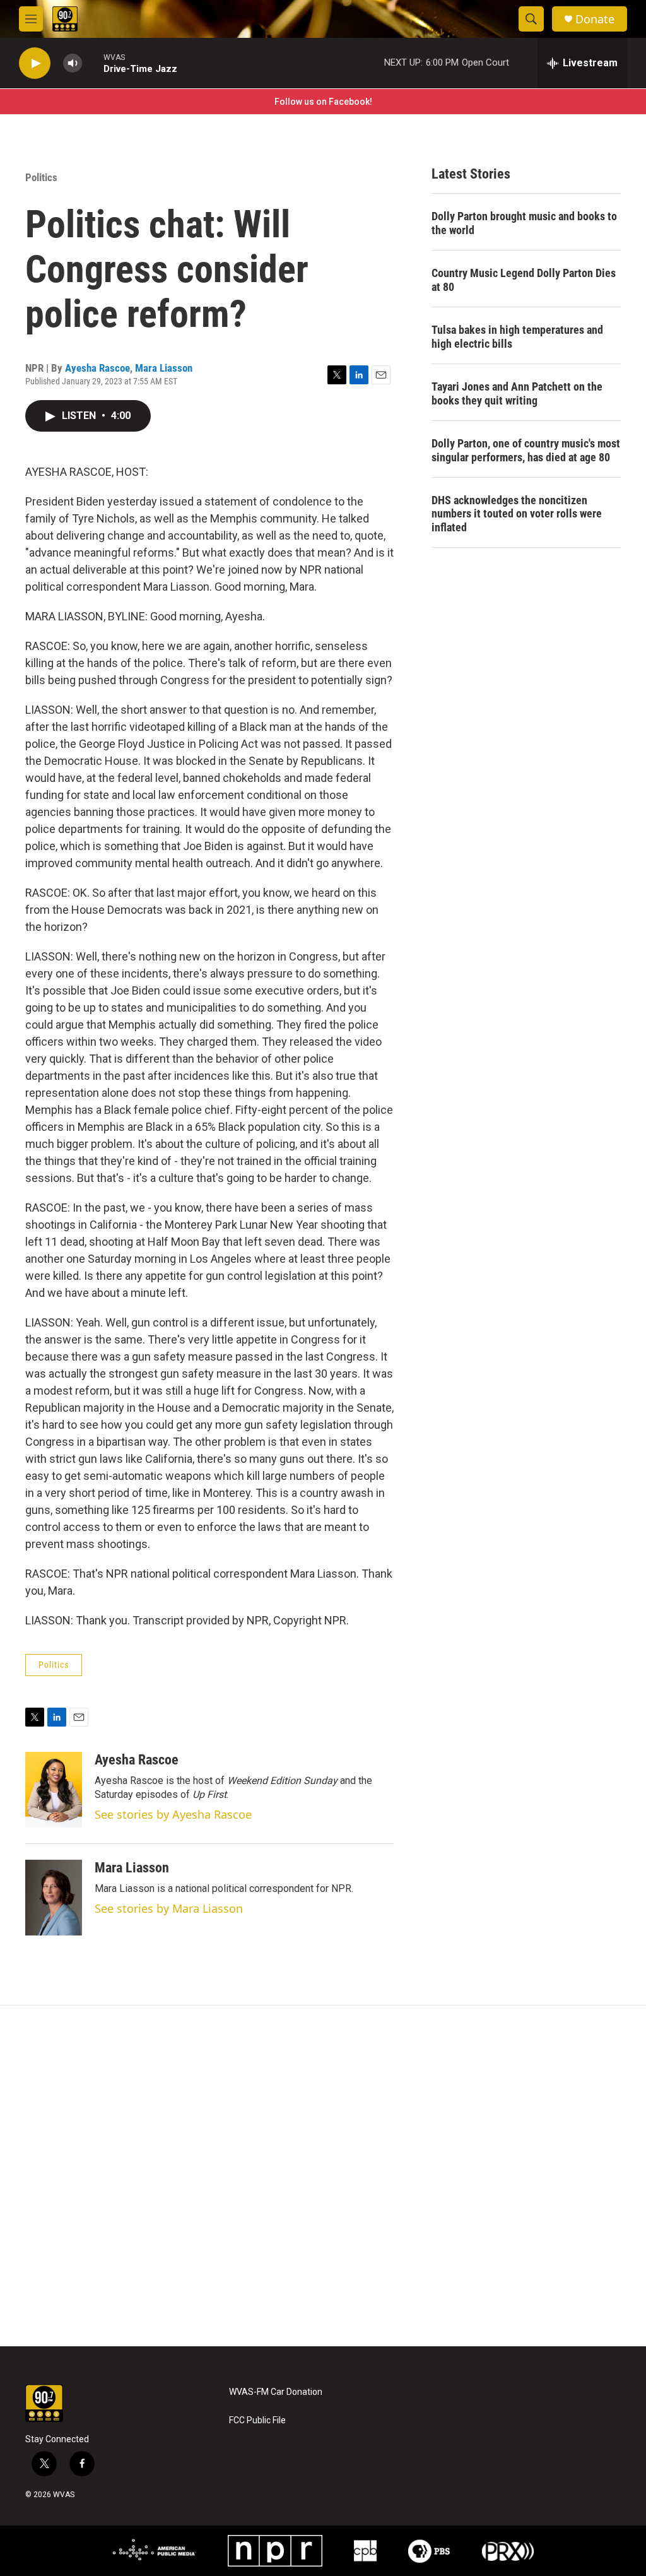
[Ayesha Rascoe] (54, 1790)
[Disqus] (323, 2176)
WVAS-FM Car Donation (276, 2392)
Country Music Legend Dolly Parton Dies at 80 (524, 280)
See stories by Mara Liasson (169, 1908)
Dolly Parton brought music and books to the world (524, 223)
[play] (35, 63)
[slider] (93, 63)
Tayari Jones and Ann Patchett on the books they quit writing (517, 393)
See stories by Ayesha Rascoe (173, 1814)
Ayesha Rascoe (97, 368)
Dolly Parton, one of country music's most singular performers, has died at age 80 (526, 450)
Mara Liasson (164, 368)
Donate (595, 19)
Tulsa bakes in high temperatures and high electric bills (517, 337)
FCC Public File (257, 2420)
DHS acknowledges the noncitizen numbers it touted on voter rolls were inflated (517, 514)
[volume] (73, 63)
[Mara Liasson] (54, 1898)
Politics (41, 177)
